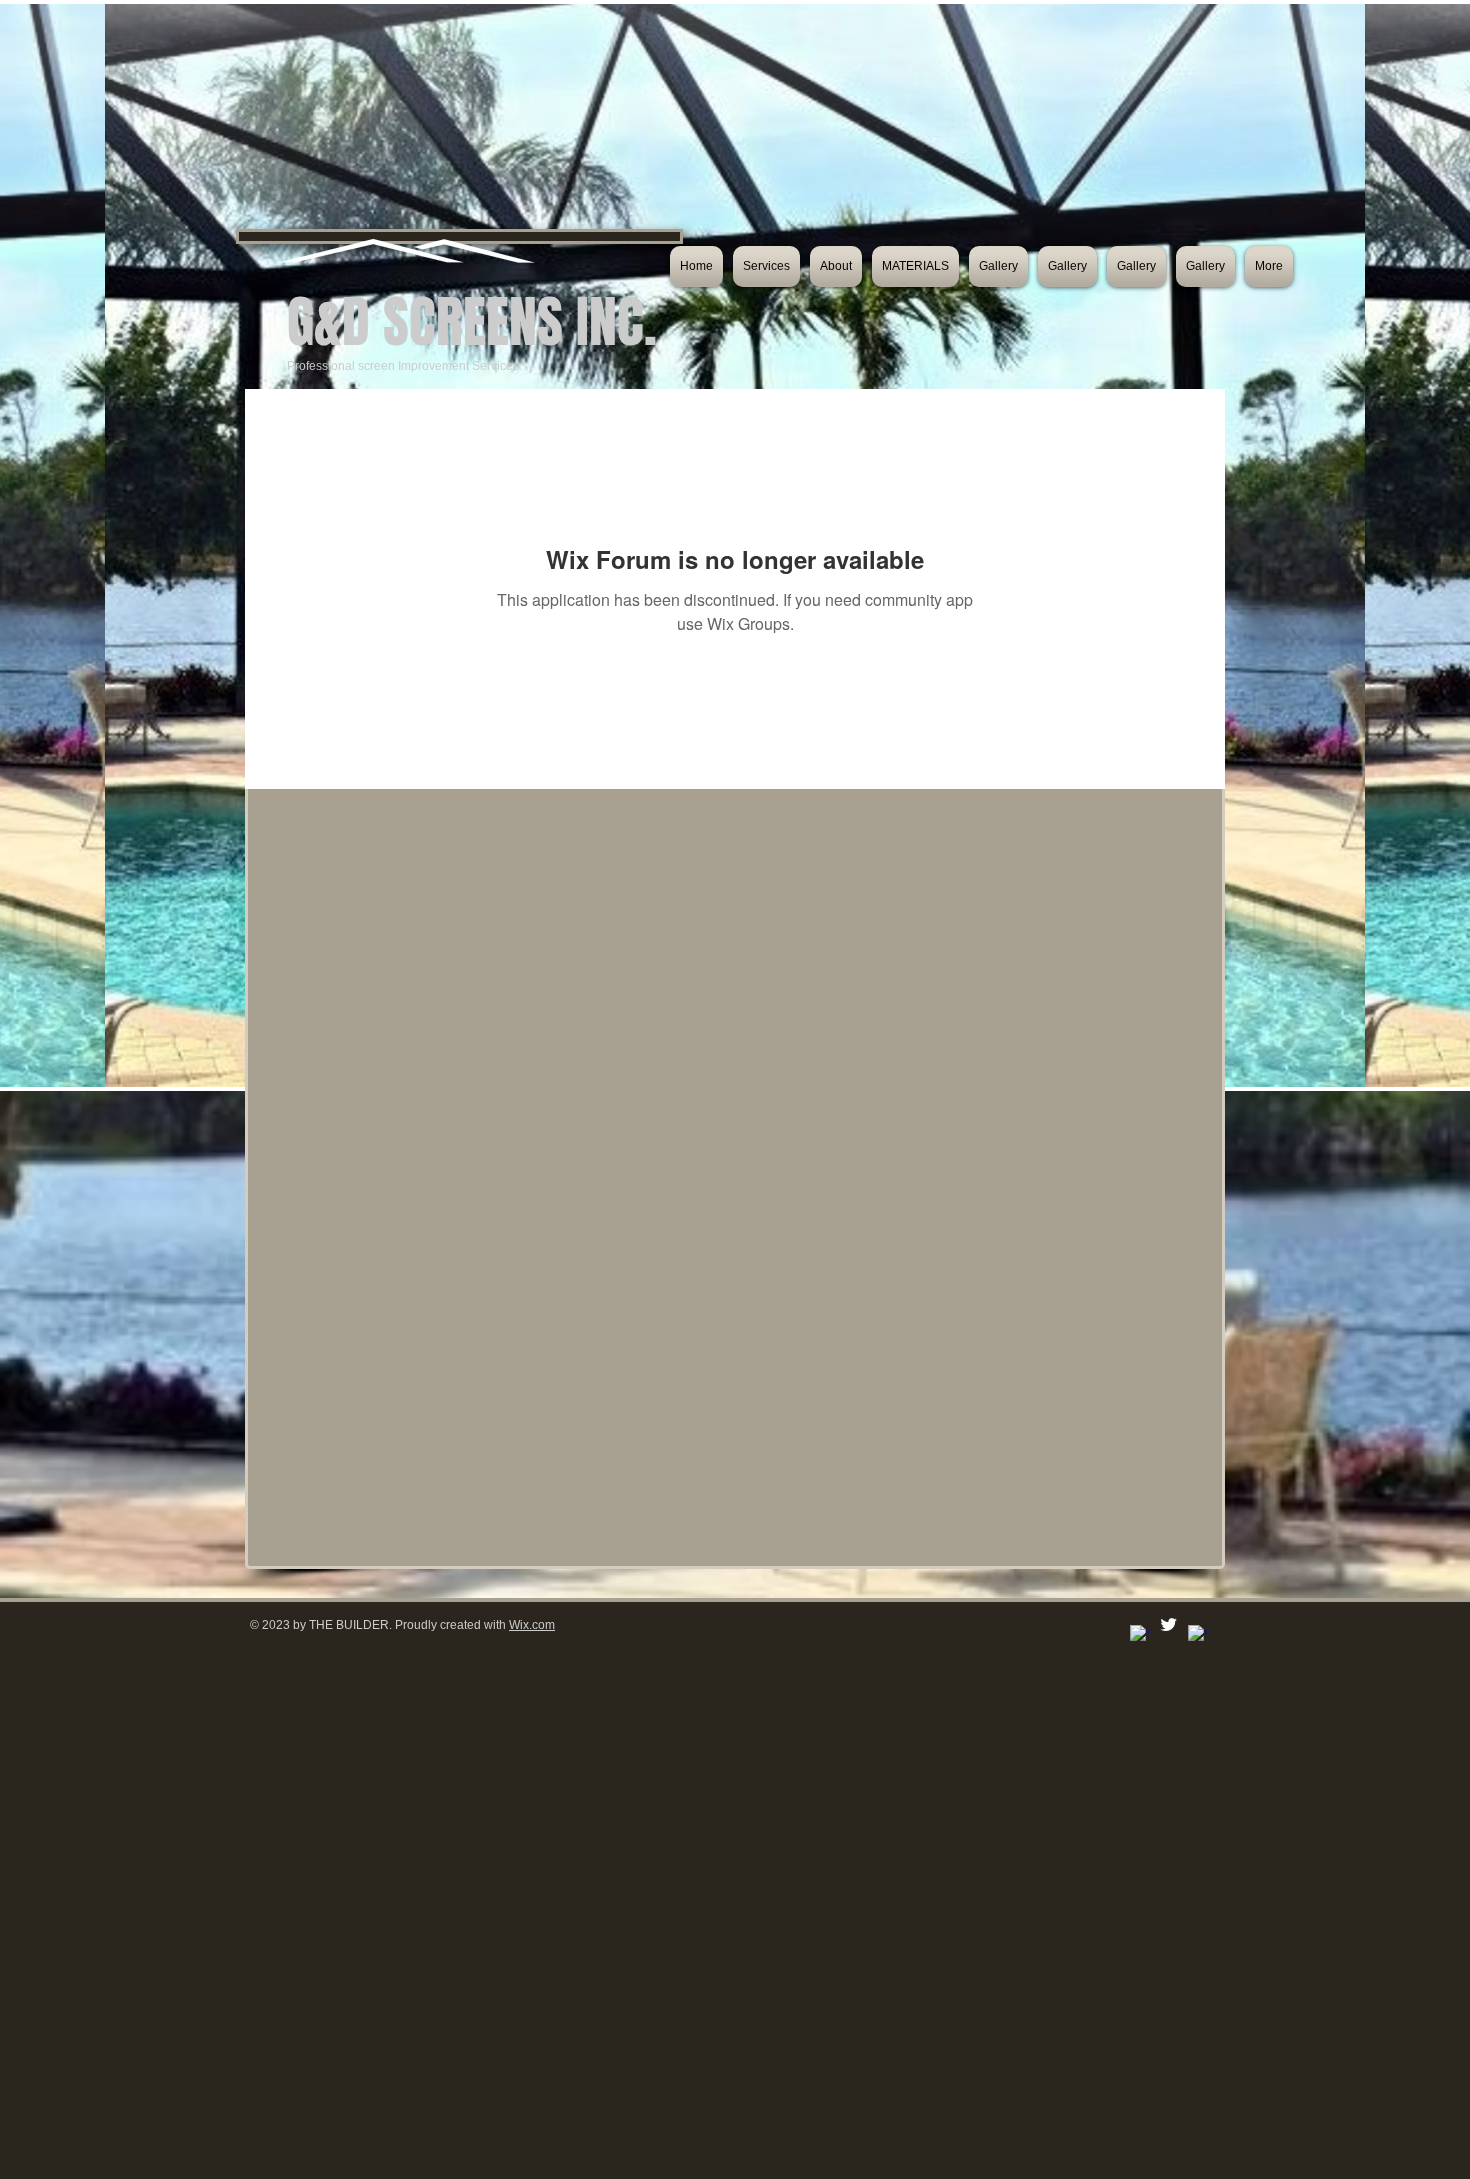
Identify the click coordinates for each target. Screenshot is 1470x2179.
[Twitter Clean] (1168, 1624)
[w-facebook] (1139, 1634)
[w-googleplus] (1197, 1634)
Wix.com (532, 1625)
